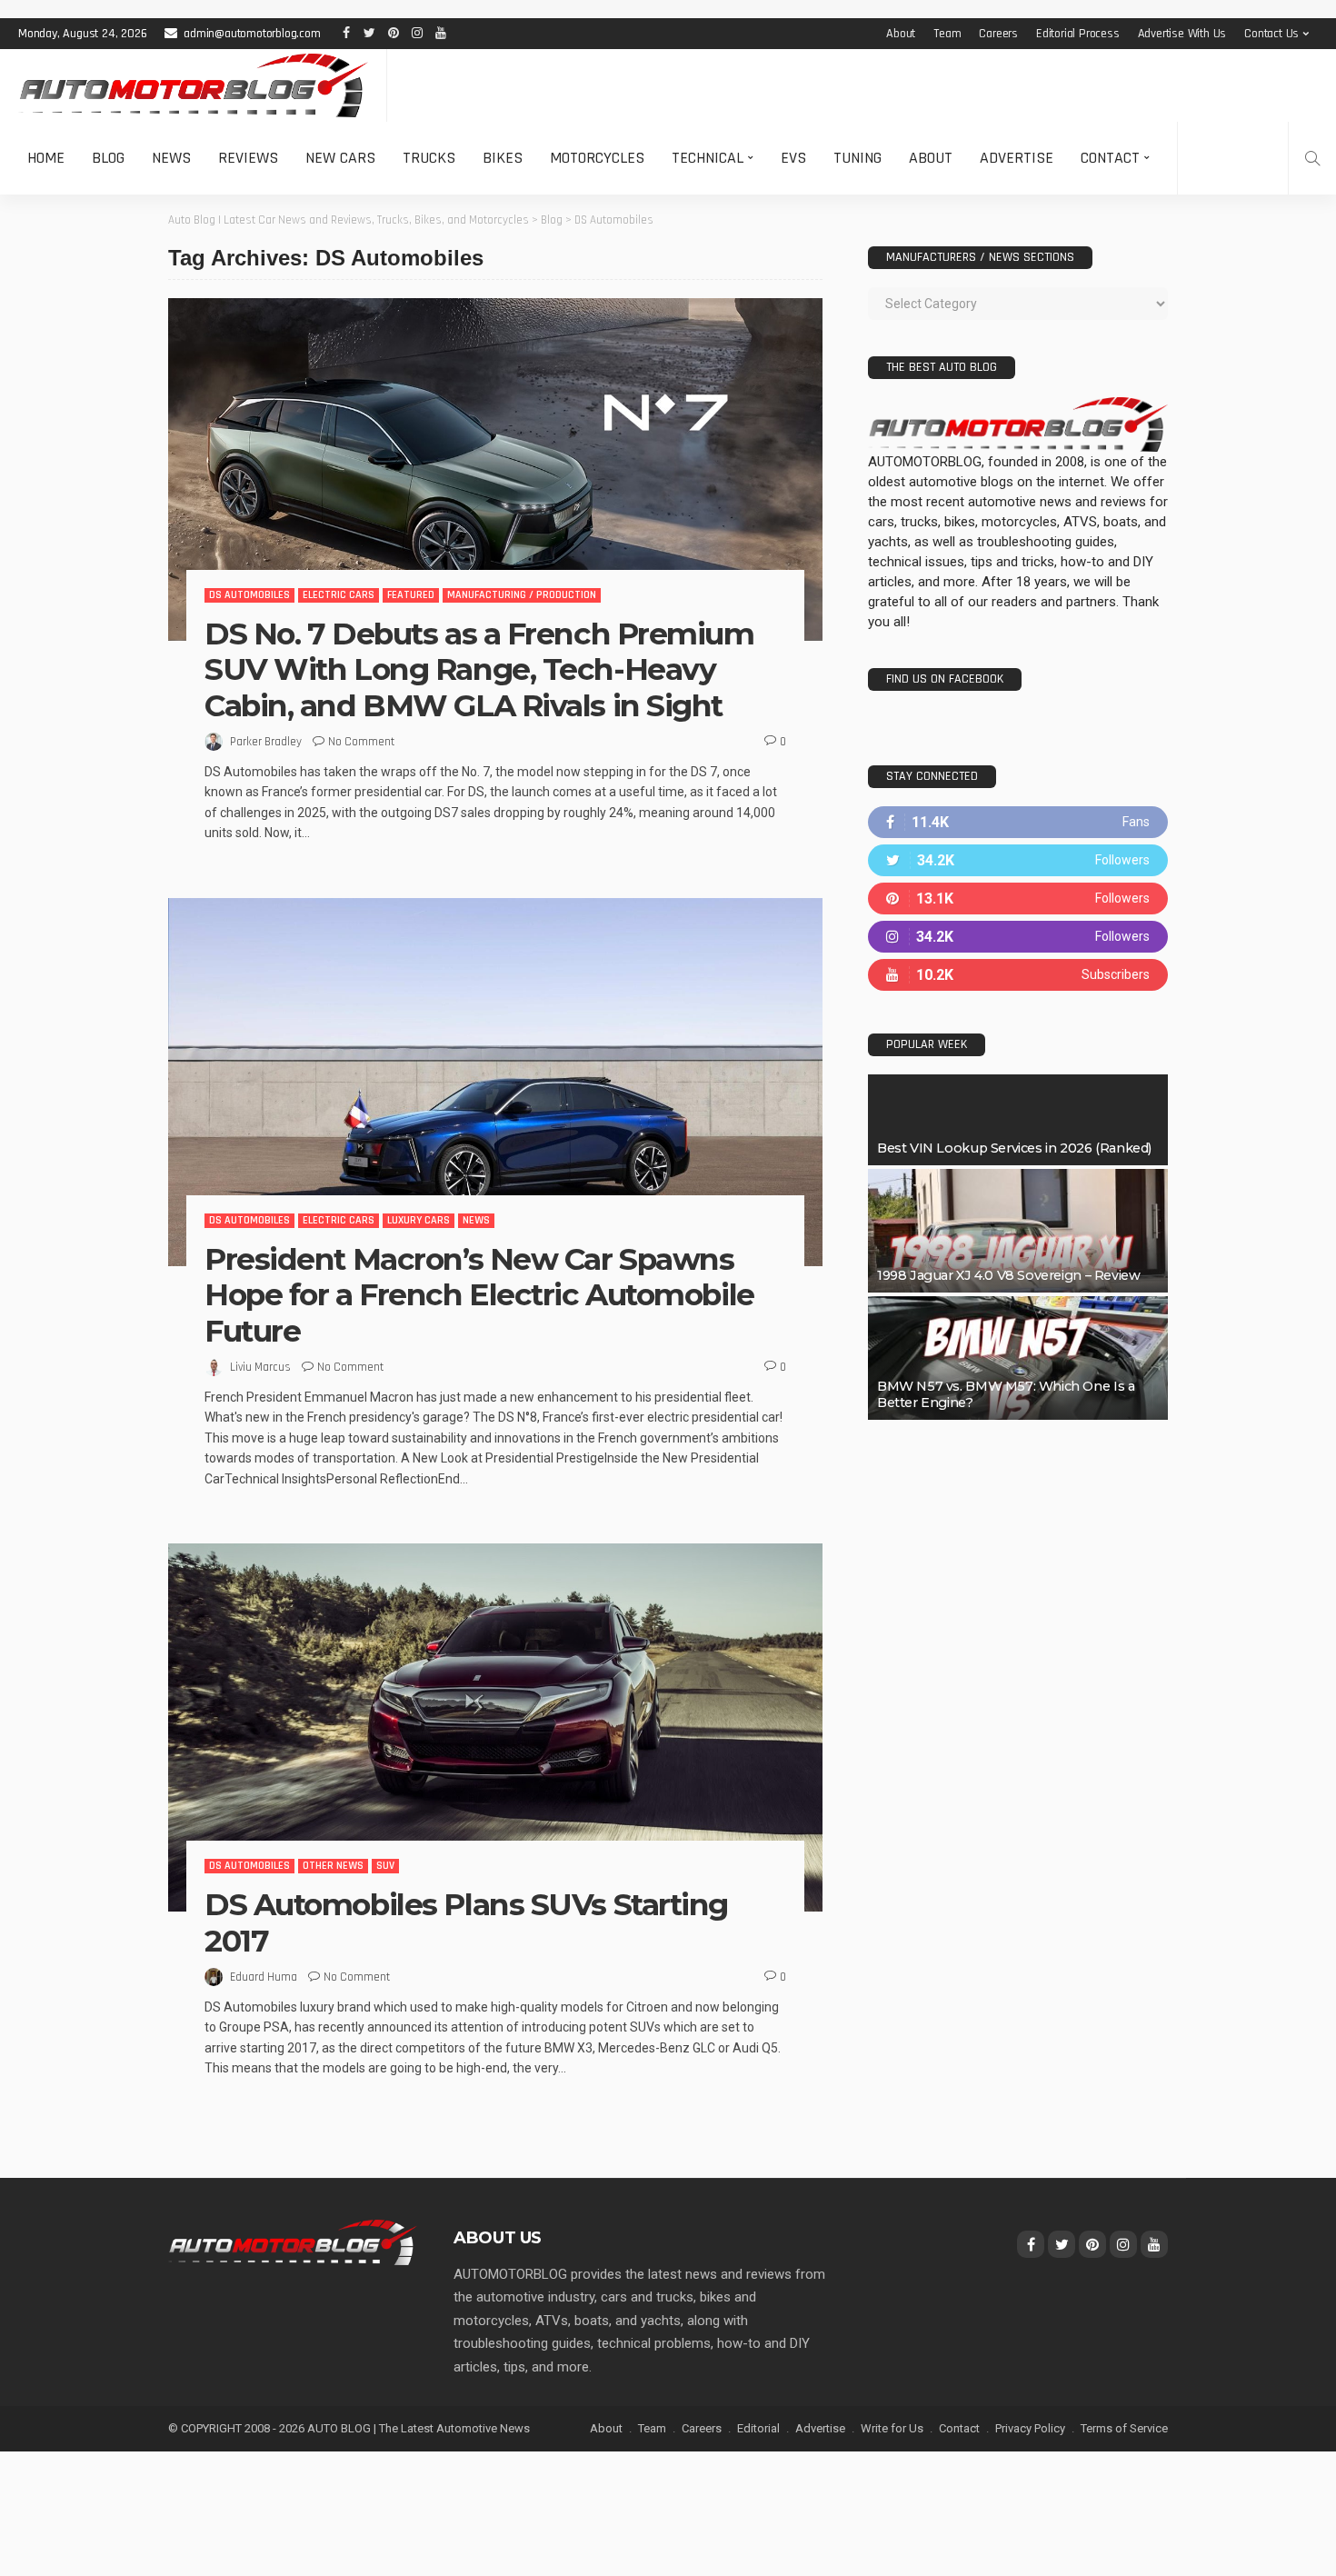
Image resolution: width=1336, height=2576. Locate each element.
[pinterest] (1018, 899)
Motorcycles (597, 158)
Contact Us (1271, 34)
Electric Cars (339, 595)
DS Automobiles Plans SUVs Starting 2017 (466, 1922)
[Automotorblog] (193, 85)
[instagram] (1018, 937)
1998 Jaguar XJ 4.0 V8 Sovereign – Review (1008, 1275)
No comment (361, 742)
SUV (385, 1866)
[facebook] (1018, 822)
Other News (333, 1866)
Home (46, 158)
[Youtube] (1018, 975)
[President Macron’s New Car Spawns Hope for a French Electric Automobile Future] (495, 1082)
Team (947, 34)
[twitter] (1018, 860)
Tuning (857, 158)
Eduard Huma (264, 1977)
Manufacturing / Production (522, 595)
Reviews (248, 158)
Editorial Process (1078, 34)
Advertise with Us (1182, 34)
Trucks (429, 158)
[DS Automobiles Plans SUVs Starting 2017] (495, 1727)
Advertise (1017, 158)
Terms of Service (1124, 2428)
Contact (1110, 158)
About (901, 34)
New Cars (340, 158)
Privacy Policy (1030, 2428)
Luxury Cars (419, 1220)
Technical (708, 158)
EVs (793, 158)
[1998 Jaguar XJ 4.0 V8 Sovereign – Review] (1018, 1231)
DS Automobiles (249, 595)
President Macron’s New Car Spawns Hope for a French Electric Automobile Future (479, 1295)
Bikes (503, 158)
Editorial (758, 2428)
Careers (998, 34)
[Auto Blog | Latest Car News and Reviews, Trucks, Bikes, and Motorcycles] (293, 2242)
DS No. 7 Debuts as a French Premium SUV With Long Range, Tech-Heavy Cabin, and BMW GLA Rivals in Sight (479, 669)
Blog (108, 158)
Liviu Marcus (260, 1367)
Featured (411, 595)
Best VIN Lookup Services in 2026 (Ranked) (1014, 1148)
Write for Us (892, 2428)
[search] (1312, 158)
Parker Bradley (266, 742)
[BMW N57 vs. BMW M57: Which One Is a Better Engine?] (1018, 1358)
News (171, 158)
